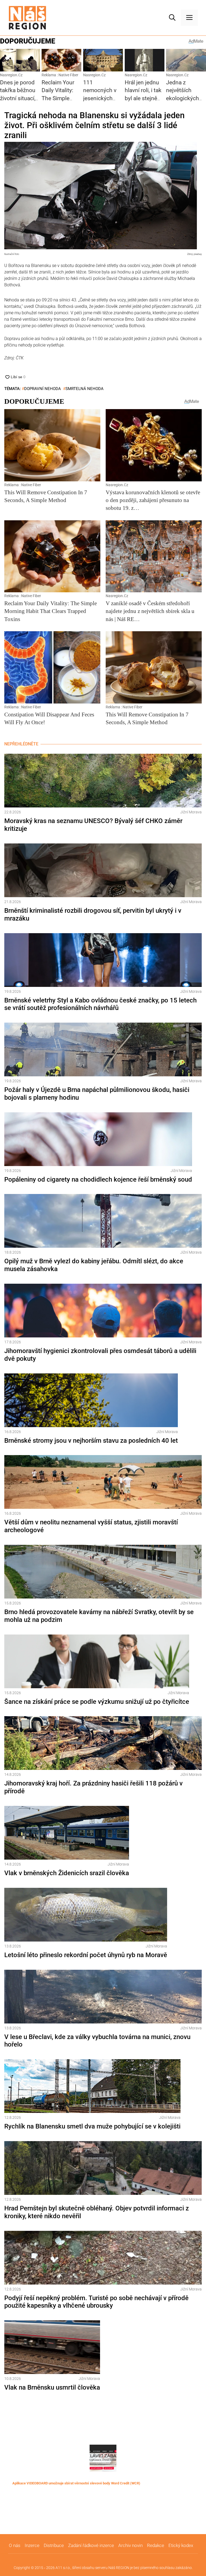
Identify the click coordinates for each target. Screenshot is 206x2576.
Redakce (156, 2545)
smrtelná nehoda (84, 389)
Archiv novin (130, 2545)
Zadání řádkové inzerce (91, 2545)
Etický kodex (181, 2545)
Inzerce (32, 2545)
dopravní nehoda (43, 389)
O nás (15, 2545)
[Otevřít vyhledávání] (172, 18)
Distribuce (54, 2545)
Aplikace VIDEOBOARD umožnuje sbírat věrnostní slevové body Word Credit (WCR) (76, 2483)
